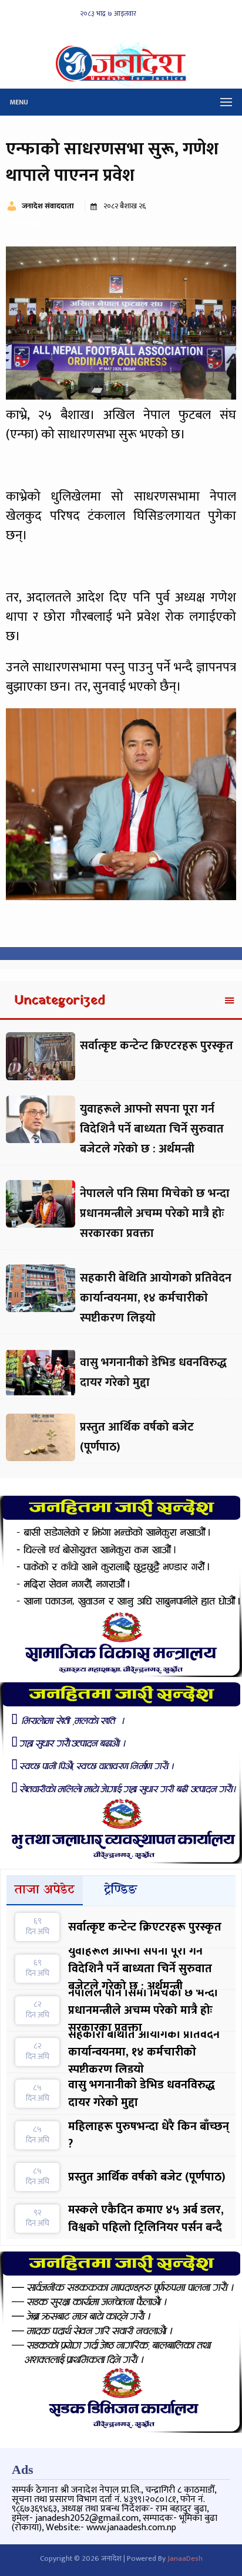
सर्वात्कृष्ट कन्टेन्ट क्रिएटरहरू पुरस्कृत (157, 1046)
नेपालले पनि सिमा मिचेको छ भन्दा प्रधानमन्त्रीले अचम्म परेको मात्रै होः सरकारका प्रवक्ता (155, 1213)
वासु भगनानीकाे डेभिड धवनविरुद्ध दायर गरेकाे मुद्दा (142, 2094)
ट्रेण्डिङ (121, 1890)
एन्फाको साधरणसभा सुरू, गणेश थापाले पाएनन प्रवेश (112, 162)
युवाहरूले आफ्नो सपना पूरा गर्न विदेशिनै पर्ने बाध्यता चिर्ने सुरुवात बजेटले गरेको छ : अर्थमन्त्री (152, 1129)
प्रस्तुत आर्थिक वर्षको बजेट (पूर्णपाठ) (147, 2177)
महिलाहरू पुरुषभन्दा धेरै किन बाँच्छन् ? (149, 2135)
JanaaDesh (185, 2558)
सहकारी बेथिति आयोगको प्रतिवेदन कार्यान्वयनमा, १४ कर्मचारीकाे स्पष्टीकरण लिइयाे (156, 1298)
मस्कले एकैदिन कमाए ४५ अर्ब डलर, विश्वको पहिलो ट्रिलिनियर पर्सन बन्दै (146, 2219)
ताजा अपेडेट (45, 1890)
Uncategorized (60, 1001)
